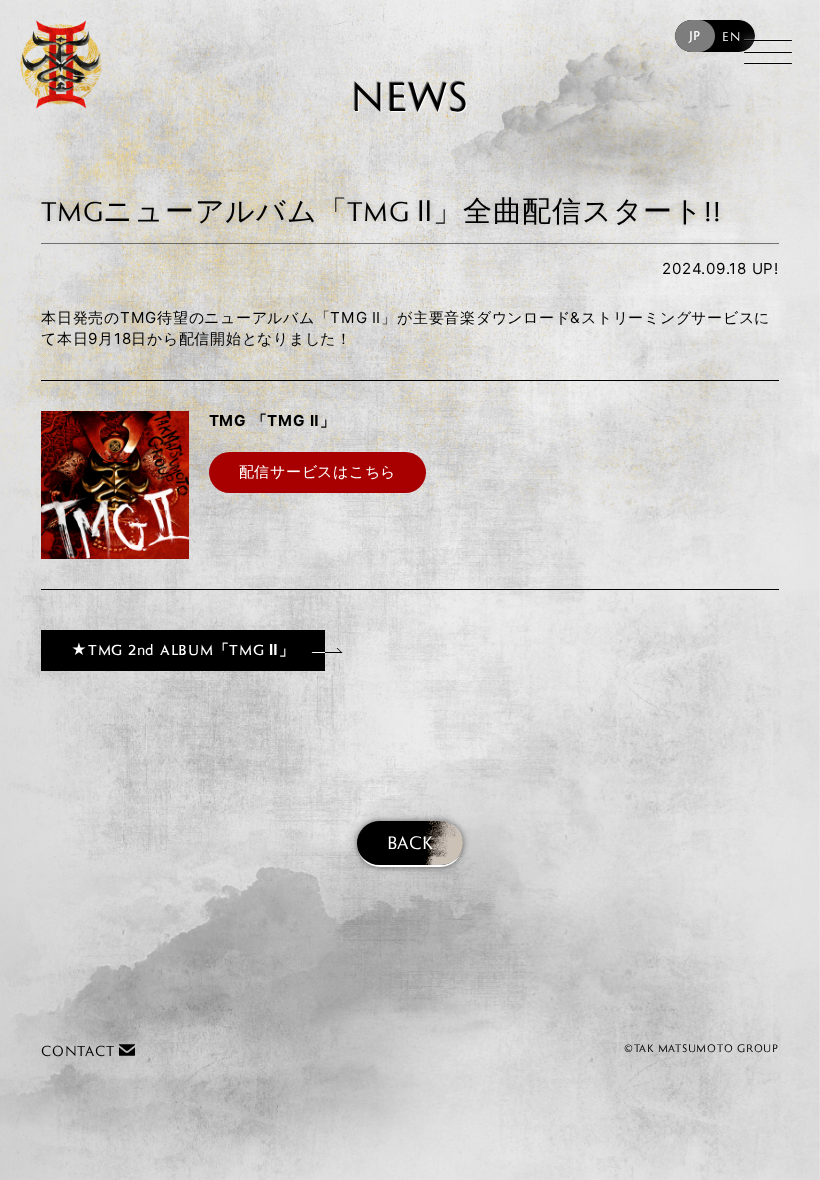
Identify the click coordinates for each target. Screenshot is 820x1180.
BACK (410, 842)
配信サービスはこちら (318, 471)
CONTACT (80, 1050)
